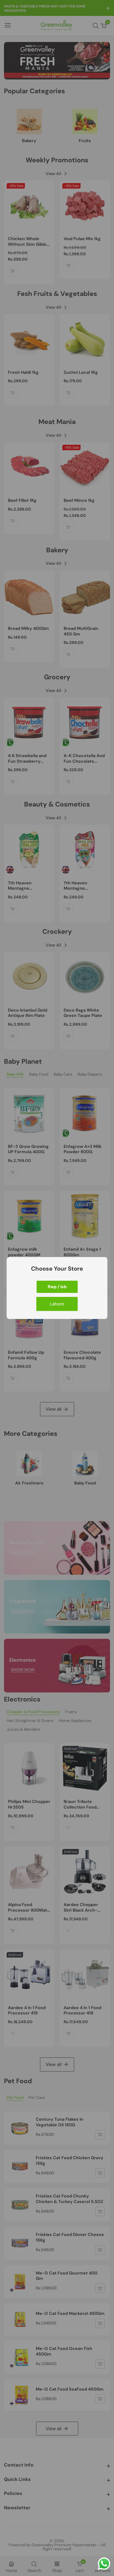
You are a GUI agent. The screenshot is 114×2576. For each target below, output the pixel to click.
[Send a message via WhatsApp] (104, 2564)
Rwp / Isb (57, 1287)
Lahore (57, 1304)
